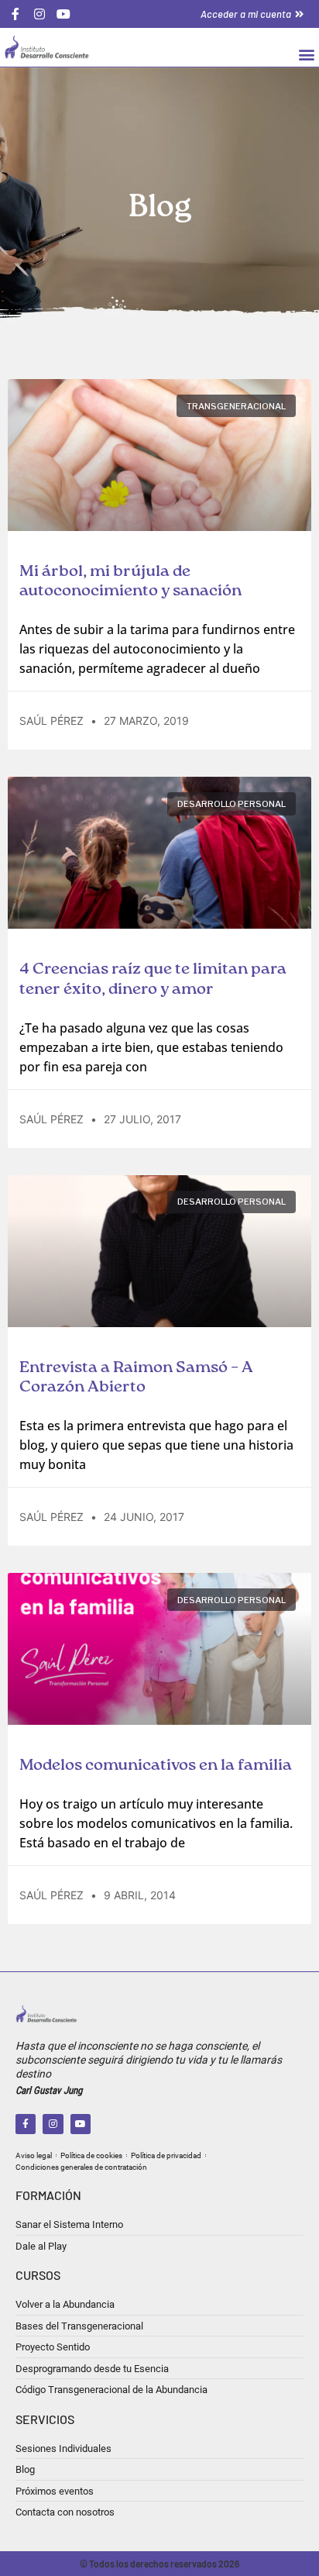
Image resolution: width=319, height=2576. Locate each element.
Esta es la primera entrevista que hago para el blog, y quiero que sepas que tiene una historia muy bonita (156, 1445)
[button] (306, 54)
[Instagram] (53, 2124)
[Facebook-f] (26, 2124)
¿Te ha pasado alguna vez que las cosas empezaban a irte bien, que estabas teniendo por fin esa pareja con (151, 1047)
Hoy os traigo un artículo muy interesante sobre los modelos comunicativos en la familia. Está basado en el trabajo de (156, 1823)
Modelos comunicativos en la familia (156, 1766)
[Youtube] (81, 2124)
